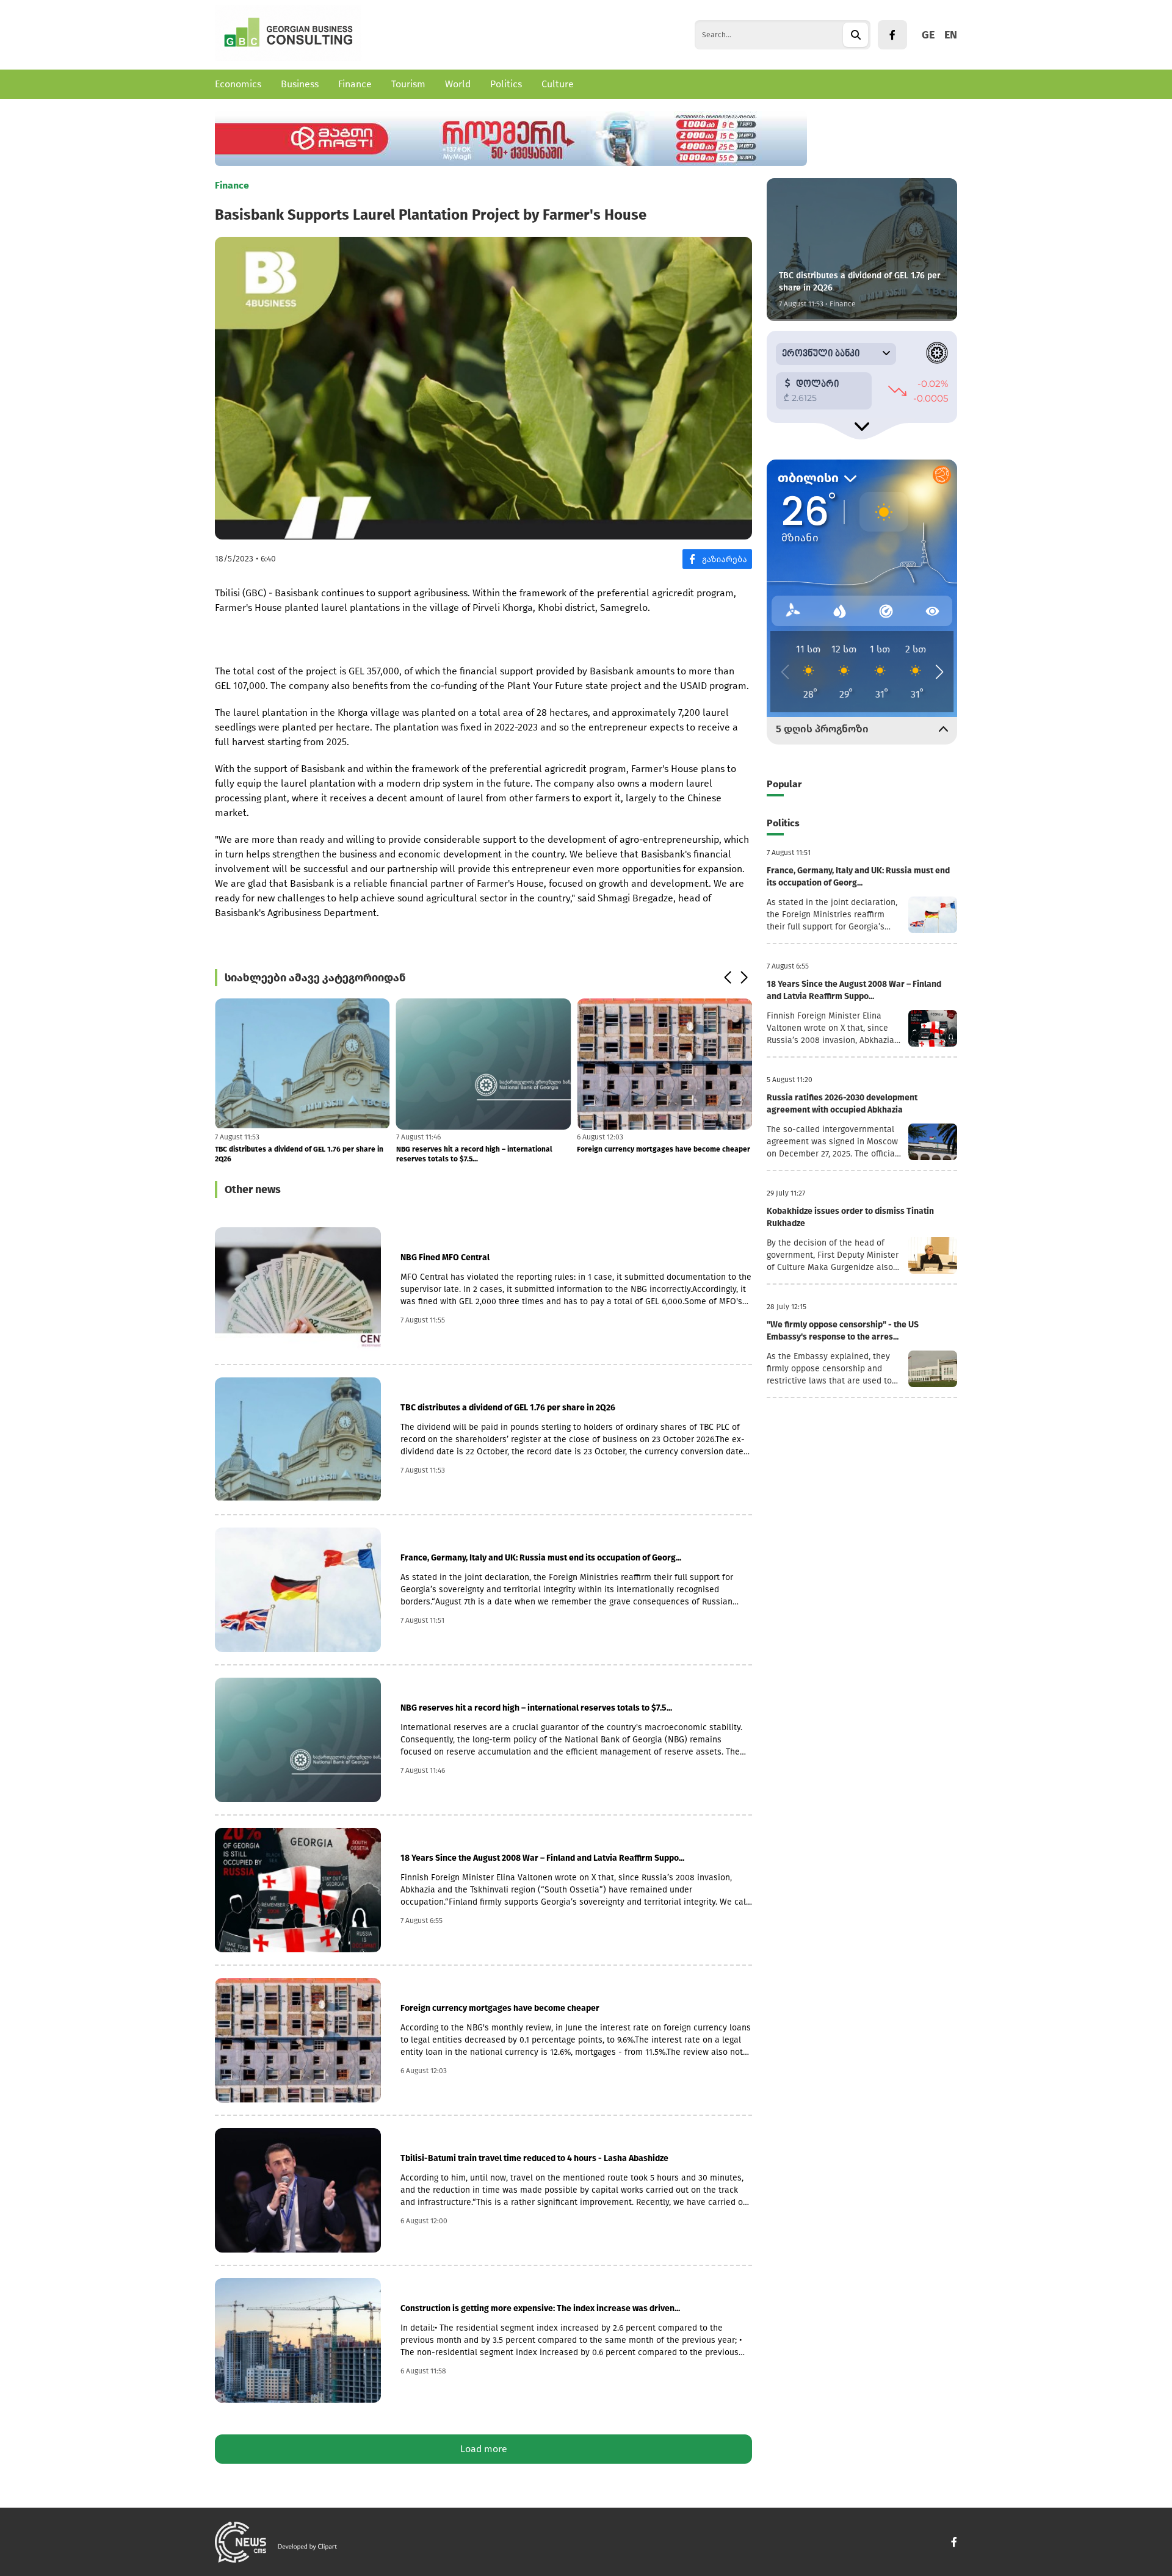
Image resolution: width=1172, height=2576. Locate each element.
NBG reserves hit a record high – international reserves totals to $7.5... (474, 1154)
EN (951, 35)
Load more (484, 2449)
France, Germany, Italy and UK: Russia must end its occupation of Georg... (541, 1558)
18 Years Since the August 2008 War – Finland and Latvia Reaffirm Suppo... (542, 1858)
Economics (238, 84)
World (458, 84)
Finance (355, 84)
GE (928, 35)
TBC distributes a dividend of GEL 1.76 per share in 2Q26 (299, 1154)
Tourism (408, 84)
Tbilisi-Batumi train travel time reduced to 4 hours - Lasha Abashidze (534, 2158)
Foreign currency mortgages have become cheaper (664, 1149)
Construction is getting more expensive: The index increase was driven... (540, 2308)
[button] (727, 978)
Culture (558, 84)
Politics (506, 84)
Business (300, 84)
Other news (253, 1189)
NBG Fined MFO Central (445, 1257)
